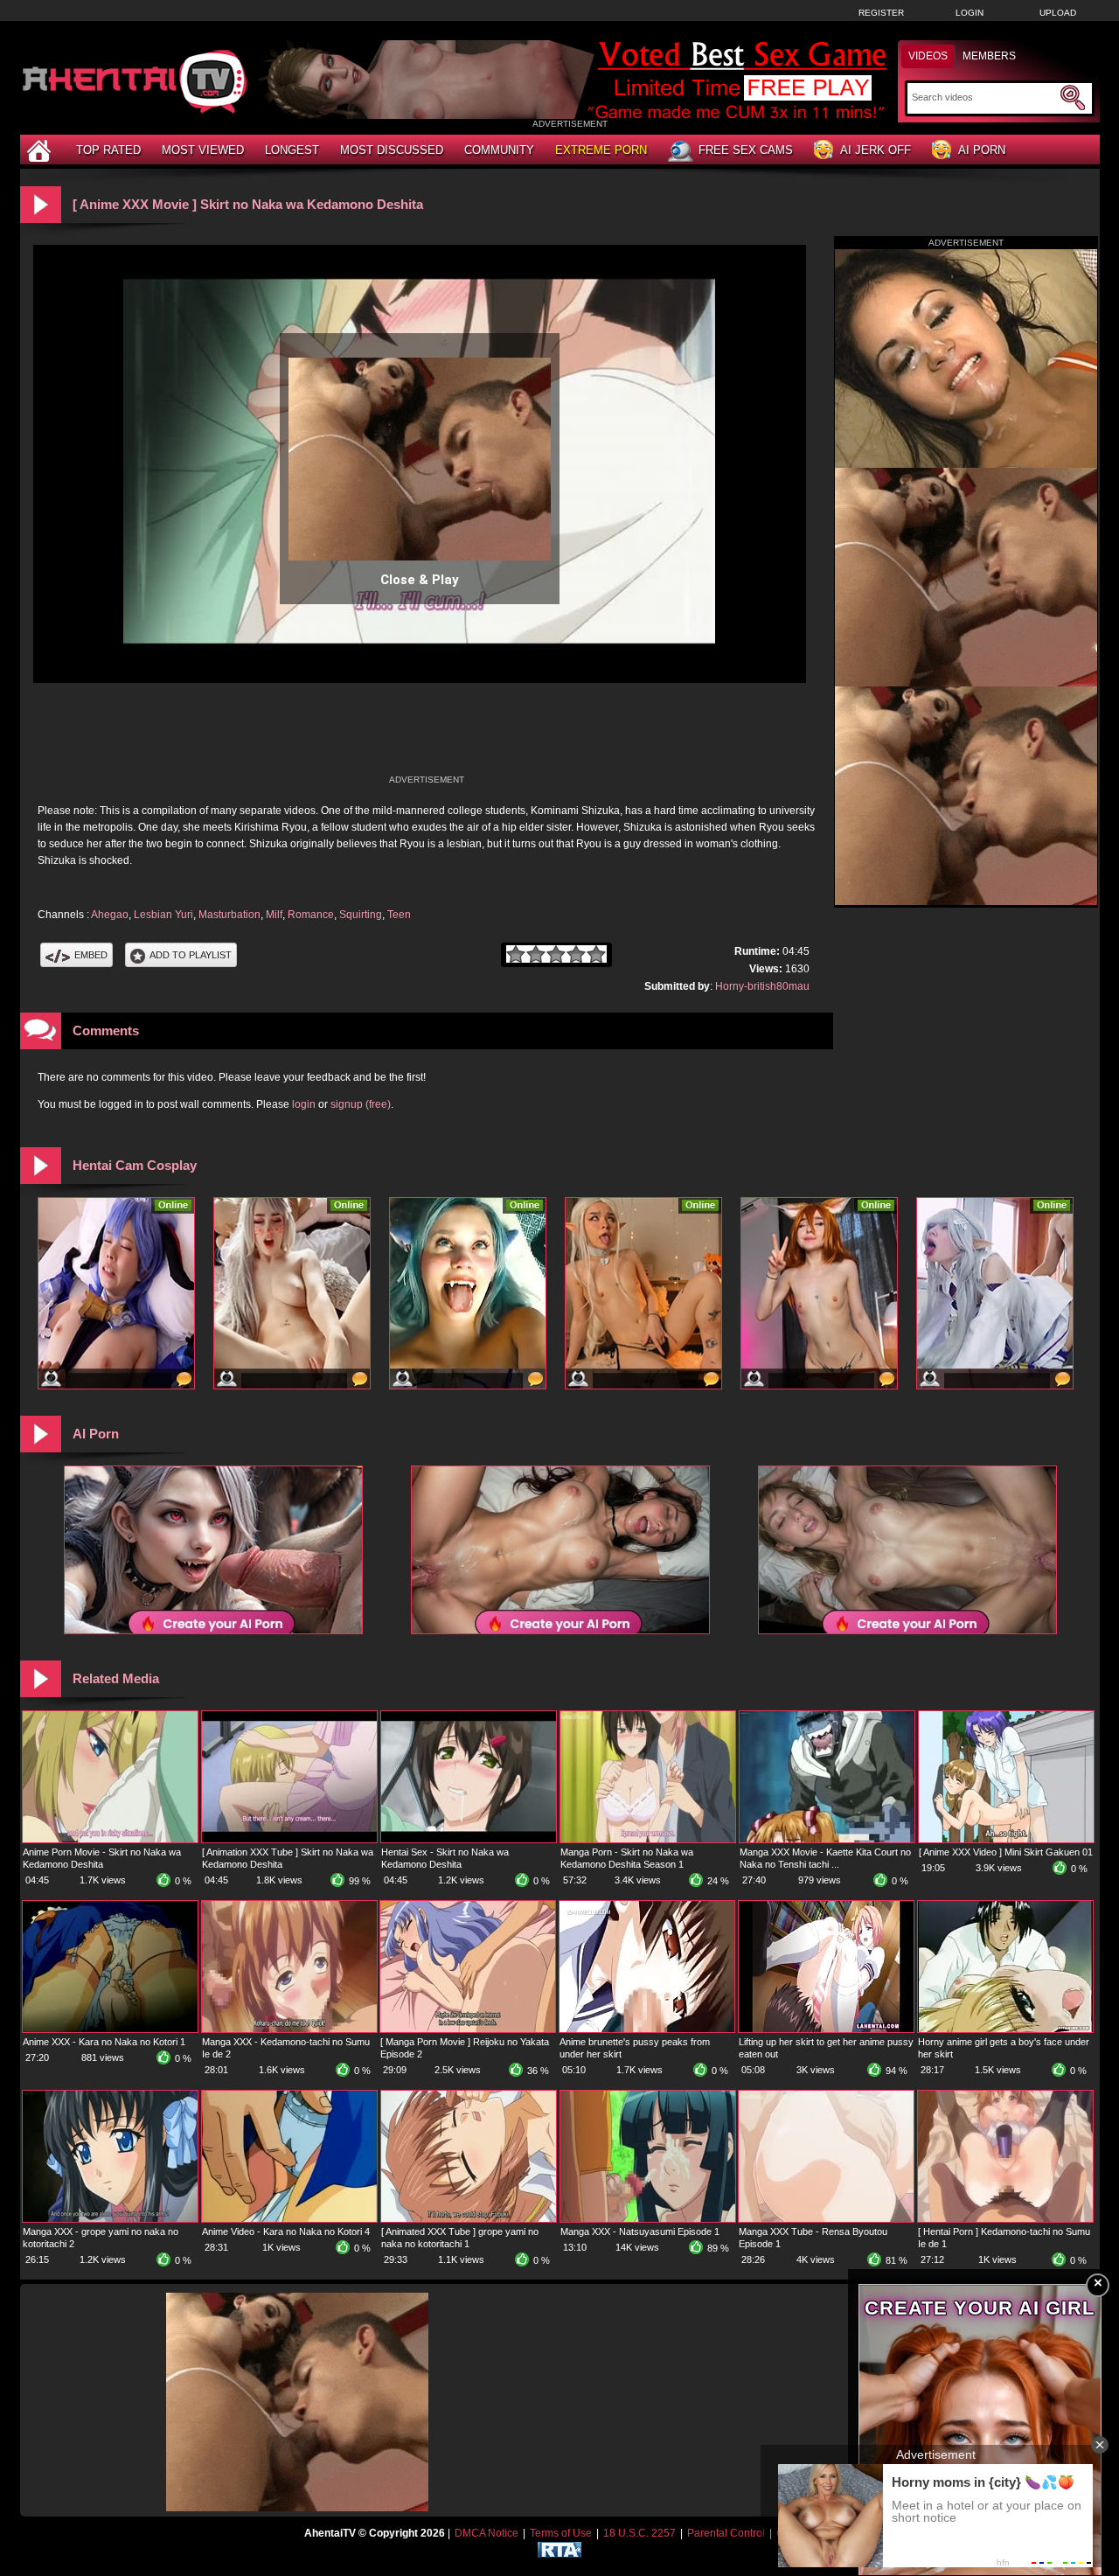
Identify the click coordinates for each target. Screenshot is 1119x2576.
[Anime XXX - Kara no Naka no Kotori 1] (110, 2029)
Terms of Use (561, 2533)
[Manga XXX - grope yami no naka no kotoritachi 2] (110, 2218)
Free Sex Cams (746, 150)
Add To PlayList (191, 955)
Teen (399, 915)
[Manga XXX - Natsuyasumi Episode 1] (648, 2218)
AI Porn (982, 150)
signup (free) (361, 1104)
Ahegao (110, 915)
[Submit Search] (1073, 98)
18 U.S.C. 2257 (639, 2533)
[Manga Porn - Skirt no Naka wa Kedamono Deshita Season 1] (648, 1839)
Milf (274, 915)
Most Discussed (392, 150)
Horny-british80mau (762, 986)
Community (499, 150)
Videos (928, 56)
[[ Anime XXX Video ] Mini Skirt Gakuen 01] (1006, 1839)
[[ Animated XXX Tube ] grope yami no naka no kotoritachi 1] (469, 2218)
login (304, 1104)
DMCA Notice (487, 2533)
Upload (1058, 13)
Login (970, 13)
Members (989, 56)
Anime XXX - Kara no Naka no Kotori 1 (104, 2042)
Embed (91, 955)
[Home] (41, 150)
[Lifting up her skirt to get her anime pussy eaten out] (826, 2029)
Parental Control (726, 2533)
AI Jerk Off (876, 150)
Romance (311, 915)
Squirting (361, 915)
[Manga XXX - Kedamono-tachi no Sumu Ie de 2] (289, 2029)
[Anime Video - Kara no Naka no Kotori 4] (289, 2218)
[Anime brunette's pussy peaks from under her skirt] (647, 2029)
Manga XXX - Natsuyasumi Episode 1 (640, 2231)
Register (881, 13)
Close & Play (420, 580)
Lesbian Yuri (163, 915)
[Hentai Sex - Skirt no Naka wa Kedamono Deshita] (469, 1839)
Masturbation (229, 915)
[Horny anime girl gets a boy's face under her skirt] (1005, 2029)
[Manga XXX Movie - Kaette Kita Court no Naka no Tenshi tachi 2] (827, 1839)
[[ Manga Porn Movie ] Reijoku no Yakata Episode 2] (468, 2029)
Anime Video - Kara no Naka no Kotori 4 (286, 2231)
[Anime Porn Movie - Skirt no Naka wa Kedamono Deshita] (110, 1839)
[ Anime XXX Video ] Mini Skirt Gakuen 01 (1006, 1852)
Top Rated (108, 150)
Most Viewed (203, 150)
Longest (292, 150)
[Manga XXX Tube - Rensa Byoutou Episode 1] (826, 2218)
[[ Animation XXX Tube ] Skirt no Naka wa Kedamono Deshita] (289, 1839)
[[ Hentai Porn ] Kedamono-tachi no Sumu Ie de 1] (1005, 2218)
